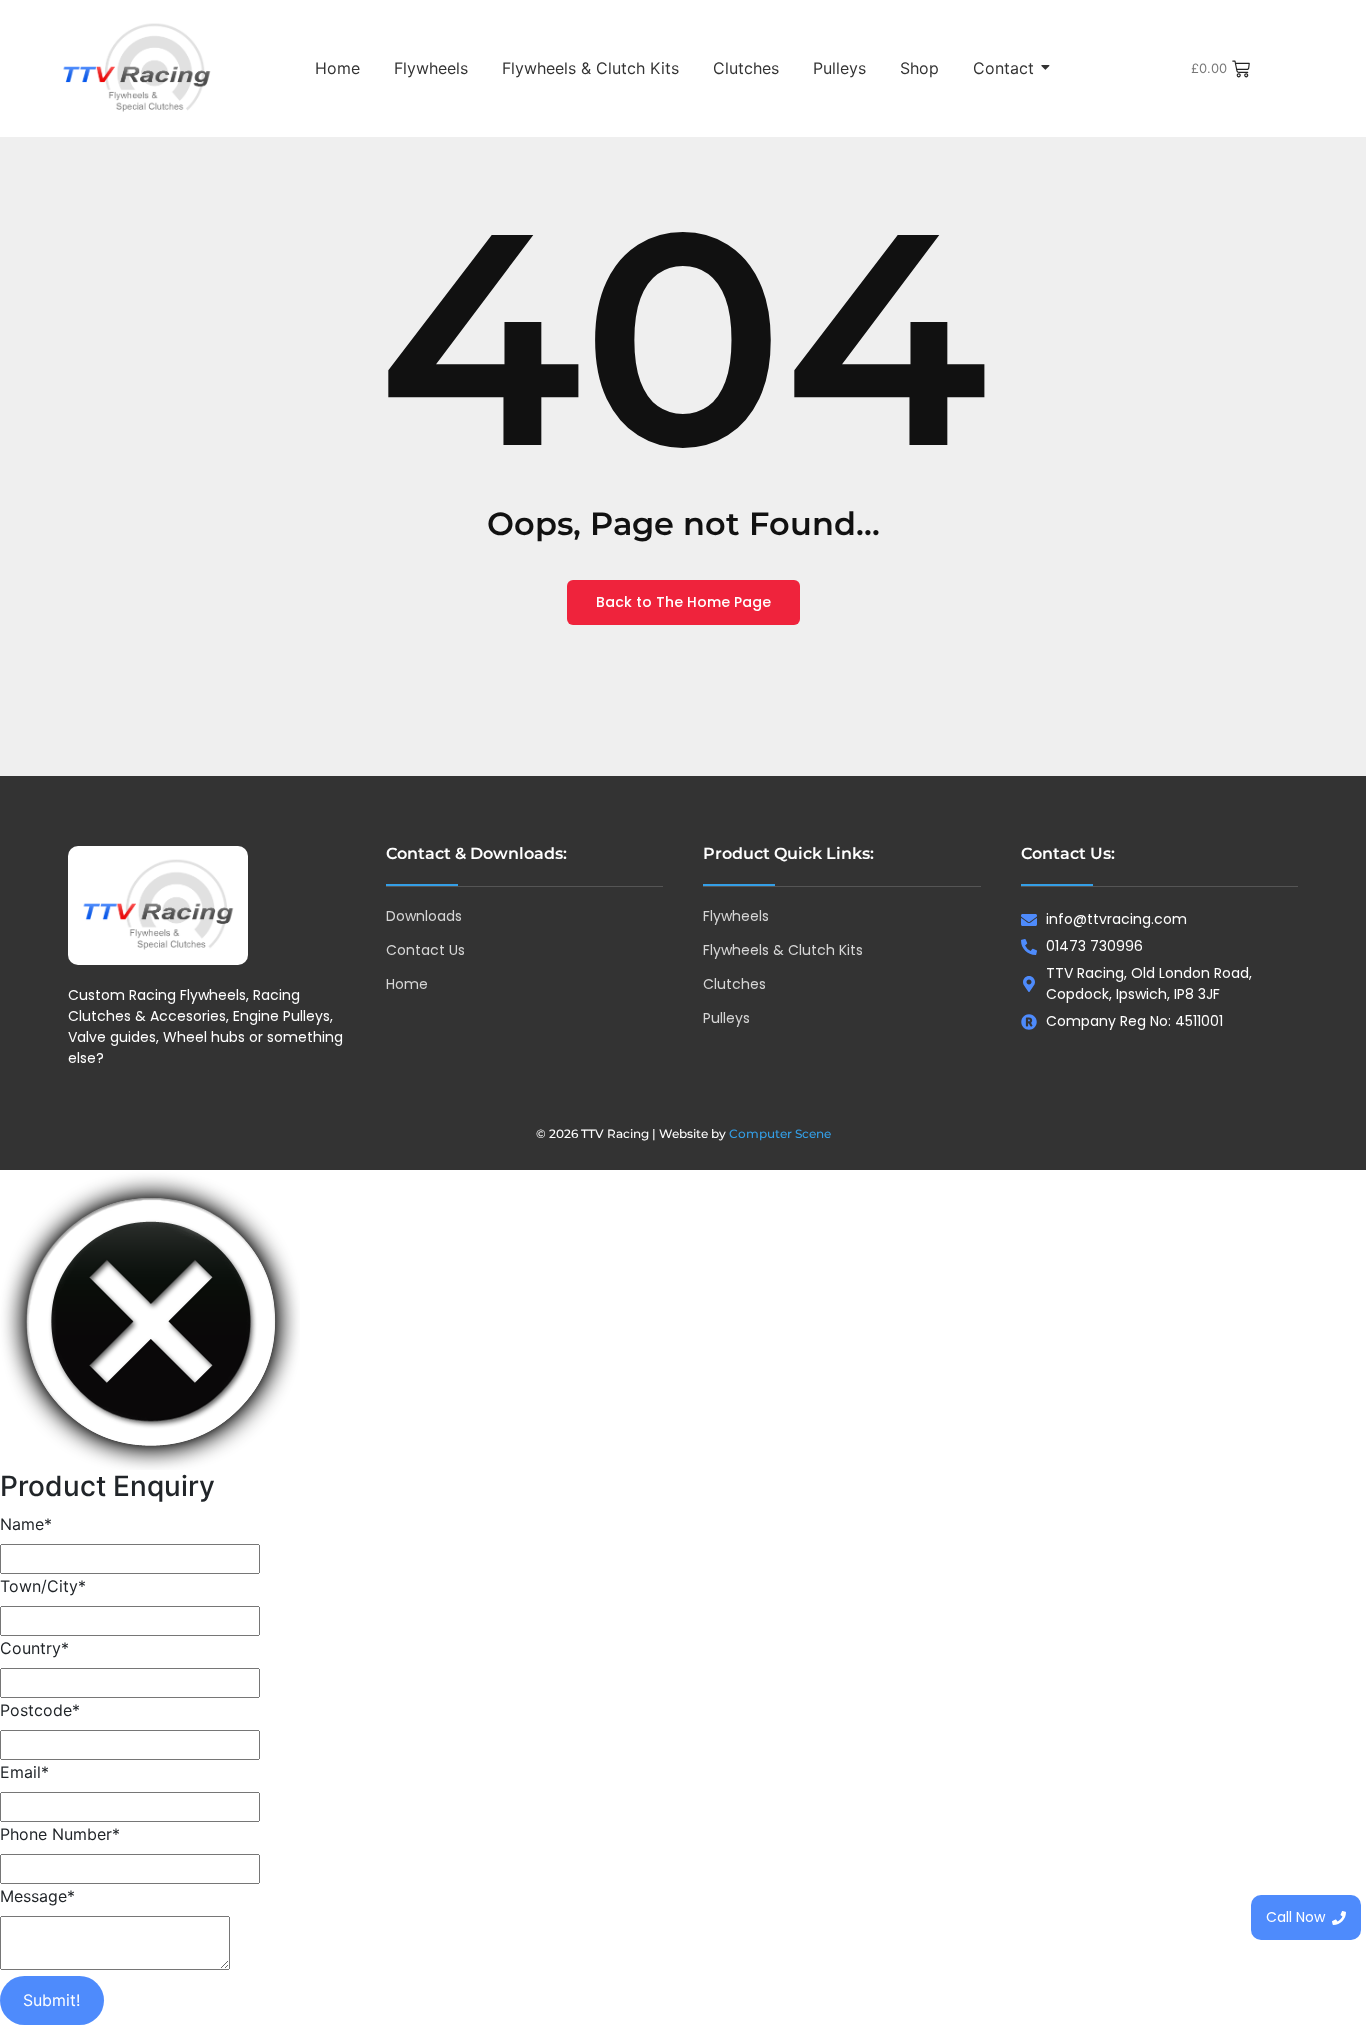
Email (24, 1772)
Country (34, 1648)
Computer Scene (780, 1133)
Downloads (424, 916)
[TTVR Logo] (158, 905)
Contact (1003, 68)
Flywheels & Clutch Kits (590, 68)
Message (37, 1896)
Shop (919, 68)
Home (337, 68)
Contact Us (425, 950)
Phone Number (60, 1834)
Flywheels (431, 68)
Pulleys (839, 68)
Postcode (40, 1710)
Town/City (43, 1586)
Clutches (746, 68)
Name (26, 1524)
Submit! (51, 2000)
